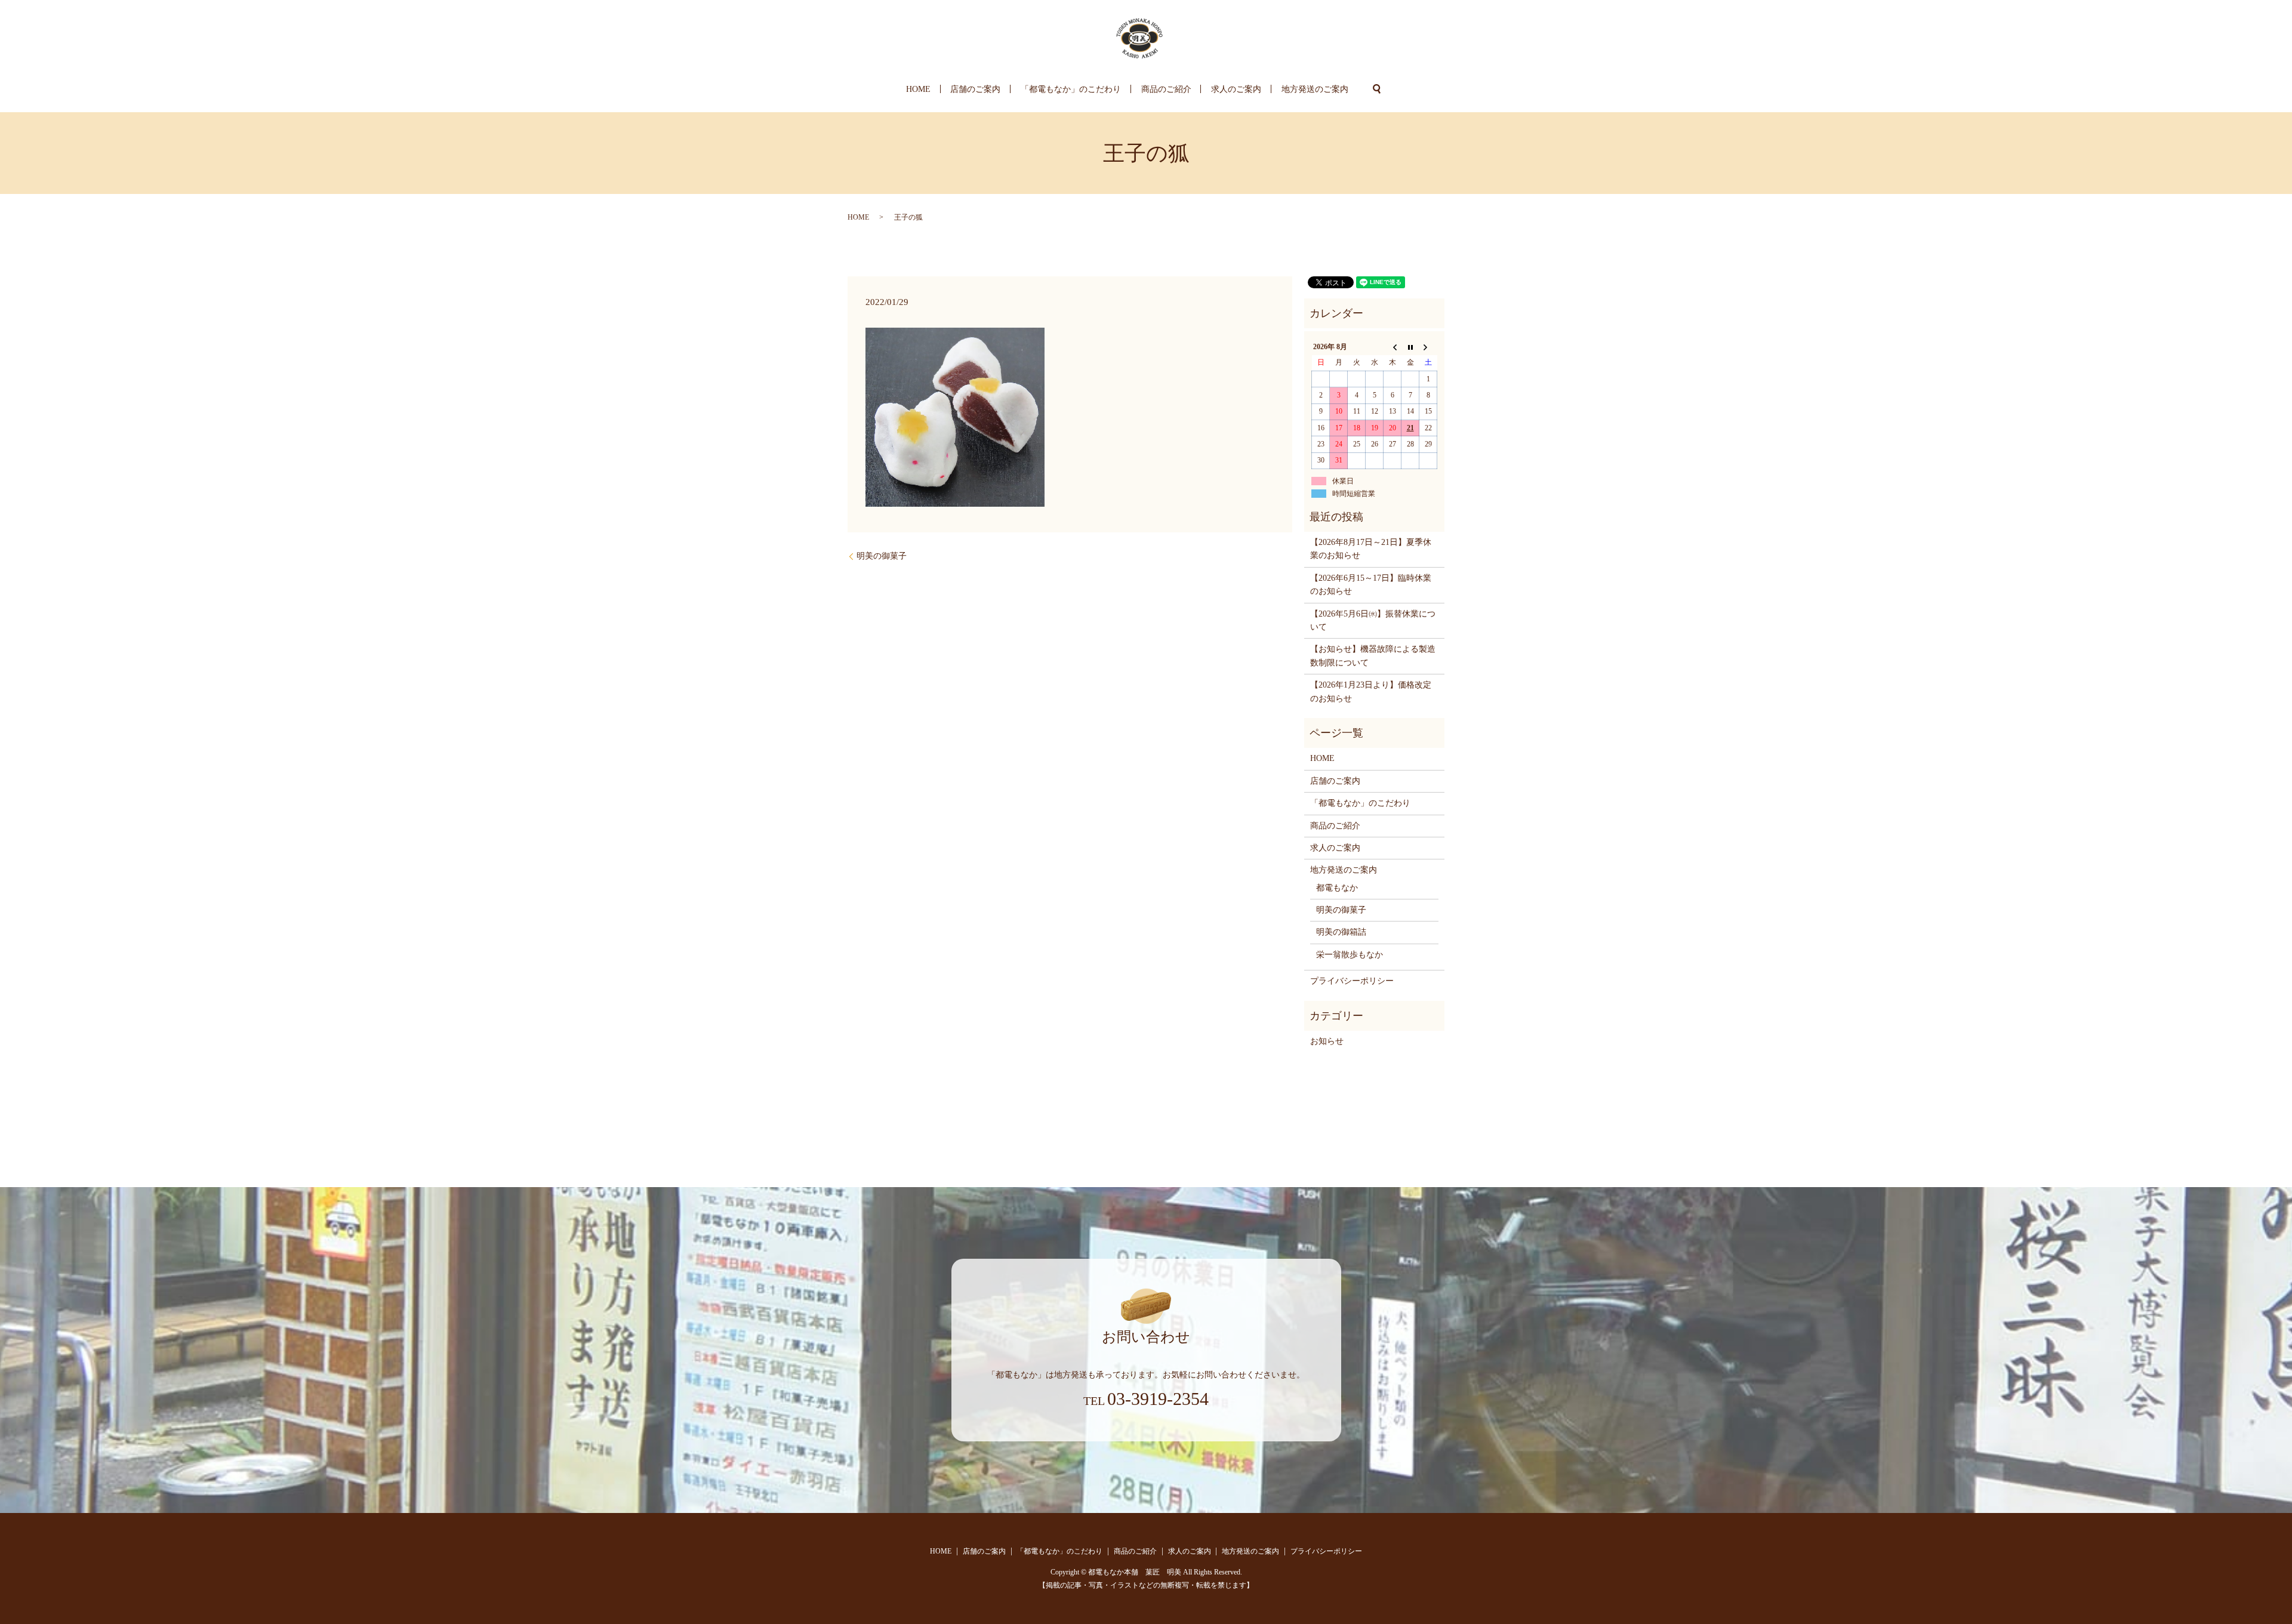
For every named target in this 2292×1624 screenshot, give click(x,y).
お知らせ (1327, 1041)
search (1377, 89)
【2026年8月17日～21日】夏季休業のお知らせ (1371, 549)
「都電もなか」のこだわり (1071, 89)
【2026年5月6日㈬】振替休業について (1373, 620)
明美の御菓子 (882, 556)
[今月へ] (1410, 347)
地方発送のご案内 (1315, 89)
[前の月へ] (1393, 347)
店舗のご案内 (975, 89)
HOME (918, 89)
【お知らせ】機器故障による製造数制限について (1373, 656)
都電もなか (1337, 888)
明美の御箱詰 (1341, 932)
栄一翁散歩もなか (1350, 955)
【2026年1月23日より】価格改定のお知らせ (1371, 691)
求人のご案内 (1236, 89)
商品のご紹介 (1166, 89)
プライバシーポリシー (1352, 981)
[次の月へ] (1428, 347)
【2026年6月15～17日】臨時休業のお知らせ (1371, 585)
